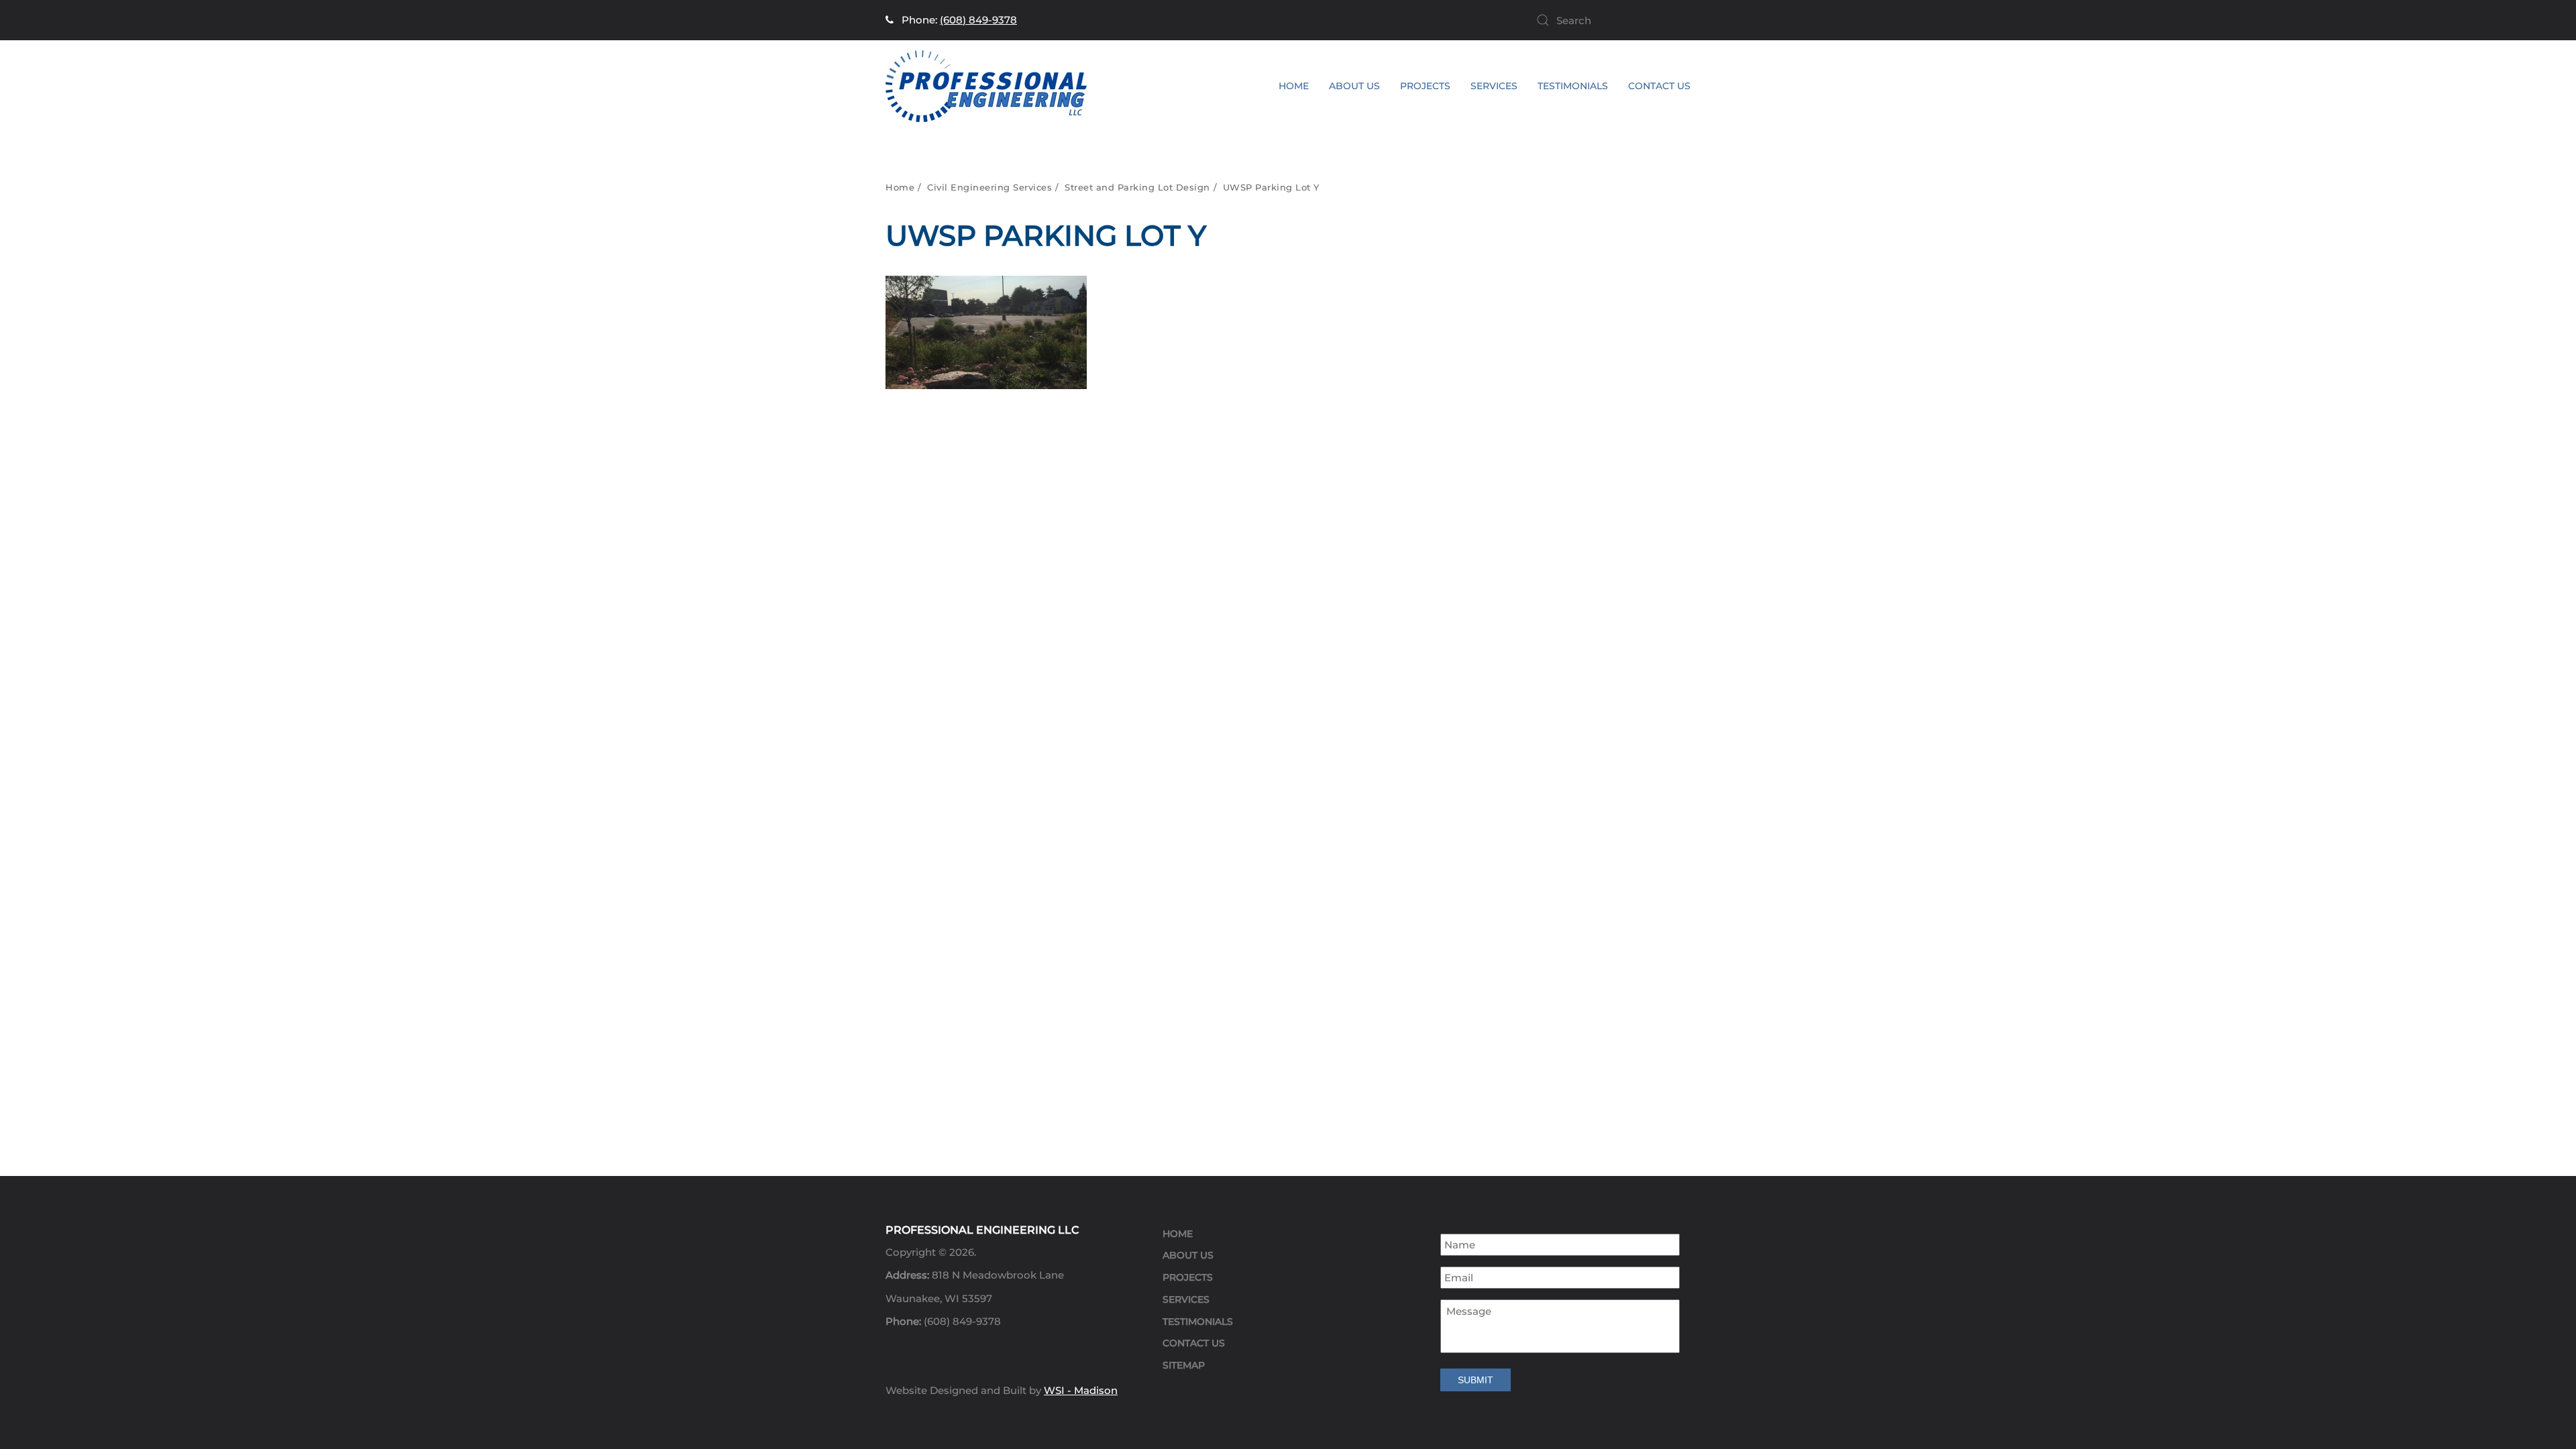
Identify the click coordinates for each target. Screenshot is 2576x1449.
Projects (1188, 1277)
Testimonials (1573, 86)
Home (1294, 86)
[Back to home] (986, 86)
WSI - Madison (1081, 1390)
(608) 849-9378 (978, 20)
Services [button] (1494, 86)
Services (1186, 1299)
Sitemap (1184, 1365)
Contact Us (1659, 86)
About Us (1354, 86)
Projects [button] (1425, 86)
